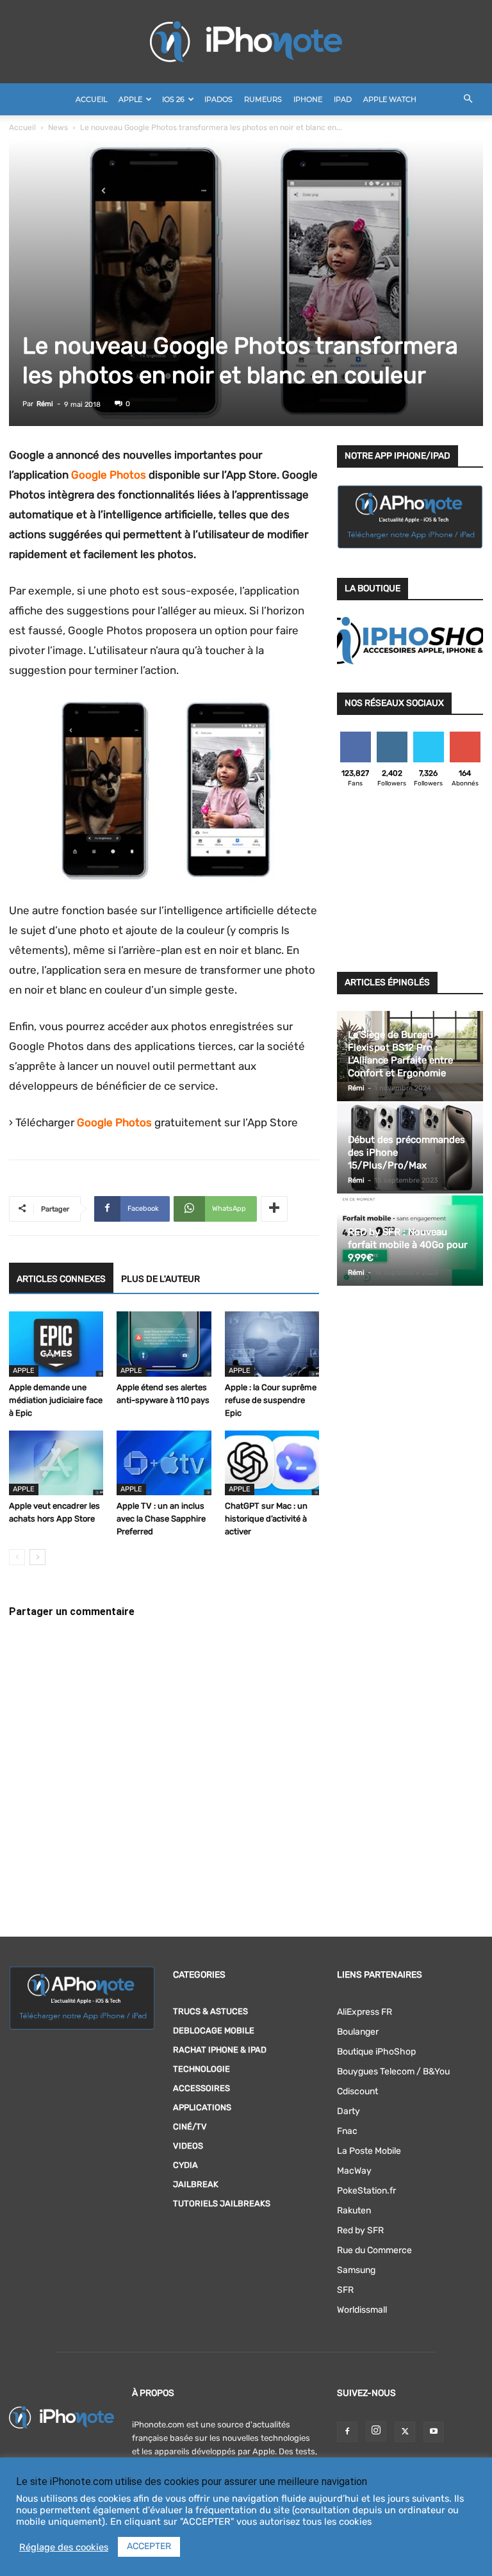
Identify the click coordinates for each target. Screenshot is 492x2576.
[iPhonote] (246, 42)
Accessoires (201, 2088)
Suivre (392, 736)
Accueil (91, 99)
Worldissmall (362, 2310)
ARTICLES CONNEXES (61, 1279)
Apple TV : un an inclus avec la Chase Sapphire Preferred (161, 1519)
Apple (130, 99)
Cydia (185, 2165)
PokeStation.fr (366, 2191)
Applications (202, 2107)
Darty (348, 2111)
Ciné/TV (190, 2127)
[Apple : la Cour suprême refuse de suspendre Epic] (272, 1344)
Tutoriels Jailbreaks (222, 2203)
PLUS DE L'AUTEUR (160, 1279)
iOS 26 (173, 99)
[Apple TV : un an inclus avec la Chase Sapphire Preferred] (164, 1463)
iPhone (308, 99)
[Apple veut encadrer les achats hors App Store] (56, 1463)
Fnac (347, 2131)
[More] (274, 1209)
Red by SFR (360, 2230)
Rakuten (354, 2211)
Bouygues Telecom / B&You (393, 2071)
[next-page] (37, 1557)
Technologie (201, 2069)
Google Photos (109, 475)
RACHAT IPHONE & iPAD (220, 2050)
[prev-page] (17, 1557)
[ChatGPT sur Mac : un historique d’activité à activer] (272, 1463)
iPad (343, 99)
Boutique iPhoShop (376, 2052)
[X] (405, 2432)
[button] (468, 100)
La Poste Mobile (369, 2151)
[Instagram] (376, 2431)
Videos (188, 2146)
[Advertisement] (410, 883)
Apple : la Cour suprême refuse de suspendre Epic (271, 1400)
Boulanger (358, 2032)
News (58, 127)
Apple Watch (390, 99)
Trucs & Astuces (210, 2011)
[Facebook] (347, 2432)
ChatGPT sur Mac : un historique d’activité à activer (266, 1519)
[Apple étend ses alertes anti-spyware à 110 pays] (164, 1344)
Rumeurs (263, 99)
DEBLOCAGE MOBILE (214, 2030)
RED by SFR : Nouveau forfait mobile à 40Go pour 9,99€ (408, 1245)
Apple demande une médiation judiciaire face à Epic (56, 1400)
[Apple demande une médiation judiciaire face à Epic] (56, 1344)
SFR (345, 2290)
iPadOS (218, 99)
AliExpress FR (365, 2012)
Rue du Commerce (374, 2250)
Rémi (45, 404)
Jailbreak (196, 2184)
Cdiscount (357, 2091)
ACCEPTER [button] (149, 2546)
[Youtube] (434, 2432)
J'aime (356, 736)
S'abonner (465, 736)
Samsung (356, 2270)
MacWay (354, 2171)
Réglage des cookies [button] (64, 2547)
